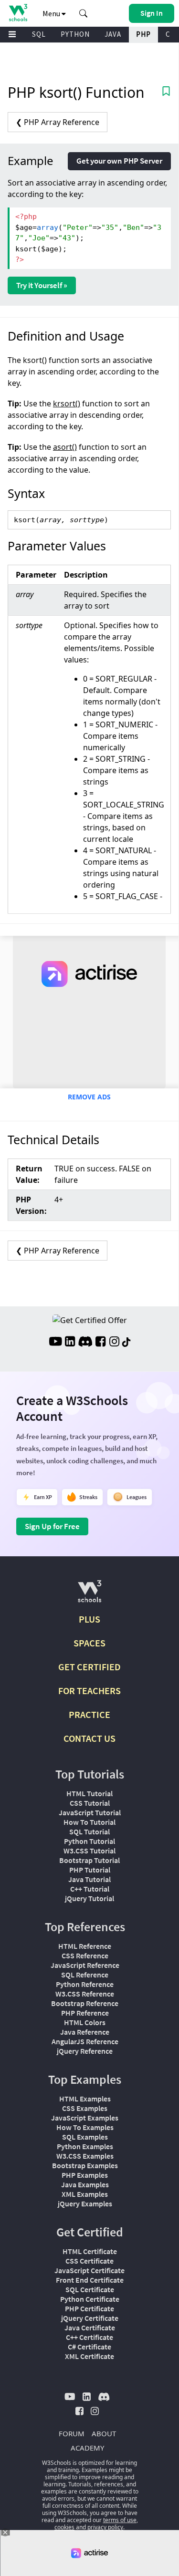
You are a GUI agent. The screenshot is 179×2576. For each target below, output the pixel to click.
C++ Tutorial (90, 1889)
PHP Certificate (89, 2308)
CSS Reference (85, 1955)
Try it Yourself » (42, 285)
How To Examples (85, 2127)
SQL (39, 34)
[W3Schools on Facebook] (100, 1343)
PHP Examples (85, 2175)
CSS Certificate (89, 2261)
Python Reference (85, 1984)
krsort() (67, 403)
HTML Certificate (90, 2251)
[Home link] (18, 13)
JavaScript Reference (85, 1965)
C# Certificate (89, 2347)
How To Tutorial (89, 1822)
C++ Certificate (89, 2337)
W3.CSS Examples (85, 2156)
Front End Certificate (90, 2280)
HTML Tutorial (89, 1793)
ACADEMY (87, 2448)
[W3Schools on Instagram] (114, 1343)
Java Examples (85, 2184)
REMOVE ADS (89, 1097)
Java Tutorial (89, 1879)
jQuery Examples (85, 2204)
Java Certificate (90, 2328)
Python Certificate (90, 2299)
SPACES (89, 1643)
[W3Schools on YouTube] (55, 1343)
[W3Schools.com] (89, 1595)
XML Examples (85, 2194)
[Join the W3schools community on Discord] (85, 1343)
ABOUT (104, 2433)
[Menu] (12, 35)
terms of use (120, 2520)
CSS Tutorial (90, 1803)
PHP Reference (85, 2013)
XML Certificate (89, 2356)
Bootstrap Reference (85, 2003)
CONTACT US (89, 1738)
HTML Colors (85, 2022)
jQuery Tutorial (89, 1898)
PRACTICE (89, 1714)
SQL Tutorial (89, 1831)
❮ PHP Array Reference (58, 122)
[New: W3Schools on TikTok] (126, 1343)
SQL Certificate (90, 2289)
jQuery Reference (85, 2051)
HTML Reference (85, 1946)
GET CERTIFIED (89, 1667)
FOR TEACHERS (89, 1691)
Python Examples (85, 2146)
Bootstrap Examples (85, 2165)
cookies (64, 2527)
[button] (84, 13)
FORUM (72, 2433)
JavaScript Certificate (89, 2270)
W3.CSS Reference (85, 1994)
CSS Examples (85, 2108)
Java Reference (85, 2032)
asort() (65, 447)
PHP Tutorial (90, 1870)
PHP (143, 34)
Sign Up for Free (52, 1526)
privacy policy (105, 2527)
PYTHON (75, 34)
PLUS (89, 1619)
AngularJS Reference (85, 2041)
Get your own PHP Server (119, 161)
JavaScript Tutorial (90, 1812)
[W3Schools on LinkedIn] (70, 1343)
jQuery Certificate (90, 2318)
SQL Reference (85, 1975)
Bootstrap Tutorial (89, 1860)
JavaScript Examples (85, 2118)
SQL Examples (85, 2137)
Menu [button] (52, 13)
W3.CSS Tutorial (89, 1851)
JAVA (113, 34)
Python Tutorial (89, 1841)
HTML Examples (85, 2099)
